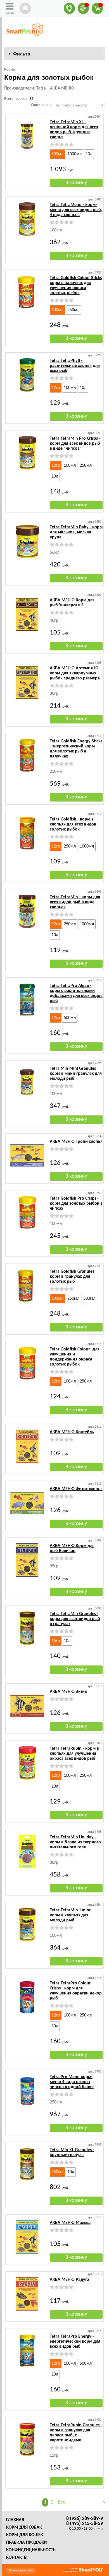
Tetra (41, 88)
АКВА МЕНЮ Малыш (70, 2223)
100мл (57, 310)
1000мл (74, 154)
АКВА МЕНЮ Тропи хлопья (76, 1142)
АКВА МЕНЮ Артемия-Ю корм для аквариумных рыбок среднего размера (75, 673)
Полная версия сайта (21, 2571)
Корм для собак (24, 2527)
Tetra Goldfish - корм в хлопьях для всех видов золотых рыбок (73, 824)
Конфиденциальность (31, 2550)
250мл (73, 310)
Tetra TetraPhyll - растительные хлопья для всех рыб (75, 366)
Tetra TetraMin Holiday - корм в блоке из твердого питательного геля (75, 1842)
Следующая (101, 2503)
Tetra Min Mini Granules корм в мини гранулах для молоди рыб (76, 1074)
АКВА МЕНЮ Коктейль (72, 1432)
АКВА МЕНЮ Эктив (68, 1692)
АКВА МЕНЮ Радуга (69, 2280)
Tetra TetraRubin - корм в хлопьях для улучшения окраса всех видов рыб (74, 1754)
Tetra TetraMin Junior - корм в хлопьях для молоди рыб (72, 1915)
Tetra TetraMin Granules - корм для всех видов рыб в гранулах (75, 1619)
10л (89, 154)
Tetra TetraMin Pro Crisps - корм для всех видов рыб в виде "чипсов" (75, 444)
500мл (57, 154)
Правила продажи (26, 2543)
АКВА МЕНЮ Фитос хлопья (76, 1489)
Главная (15, 2520)
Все (62, 2502)
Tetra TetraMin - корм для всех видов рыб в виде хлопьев (75, 902)
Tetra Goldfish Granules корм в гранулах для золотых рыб (72, 1277)
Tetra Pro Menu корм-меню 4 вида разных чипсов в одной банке (72, 2082)
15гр (56, 1641)
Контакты (17, 2558)
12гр (56, 388)
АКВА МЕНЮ (62, 88)
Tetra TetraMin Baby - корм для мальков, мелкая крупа (76, 532)
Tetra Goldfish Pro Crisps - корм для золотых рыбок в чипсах (76, 1204)
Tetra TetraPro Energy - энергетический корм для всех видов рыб (75, 2342)
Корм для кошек (25, 2535)
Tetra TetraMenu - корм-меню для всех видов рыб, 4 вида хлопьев (76, 210)
